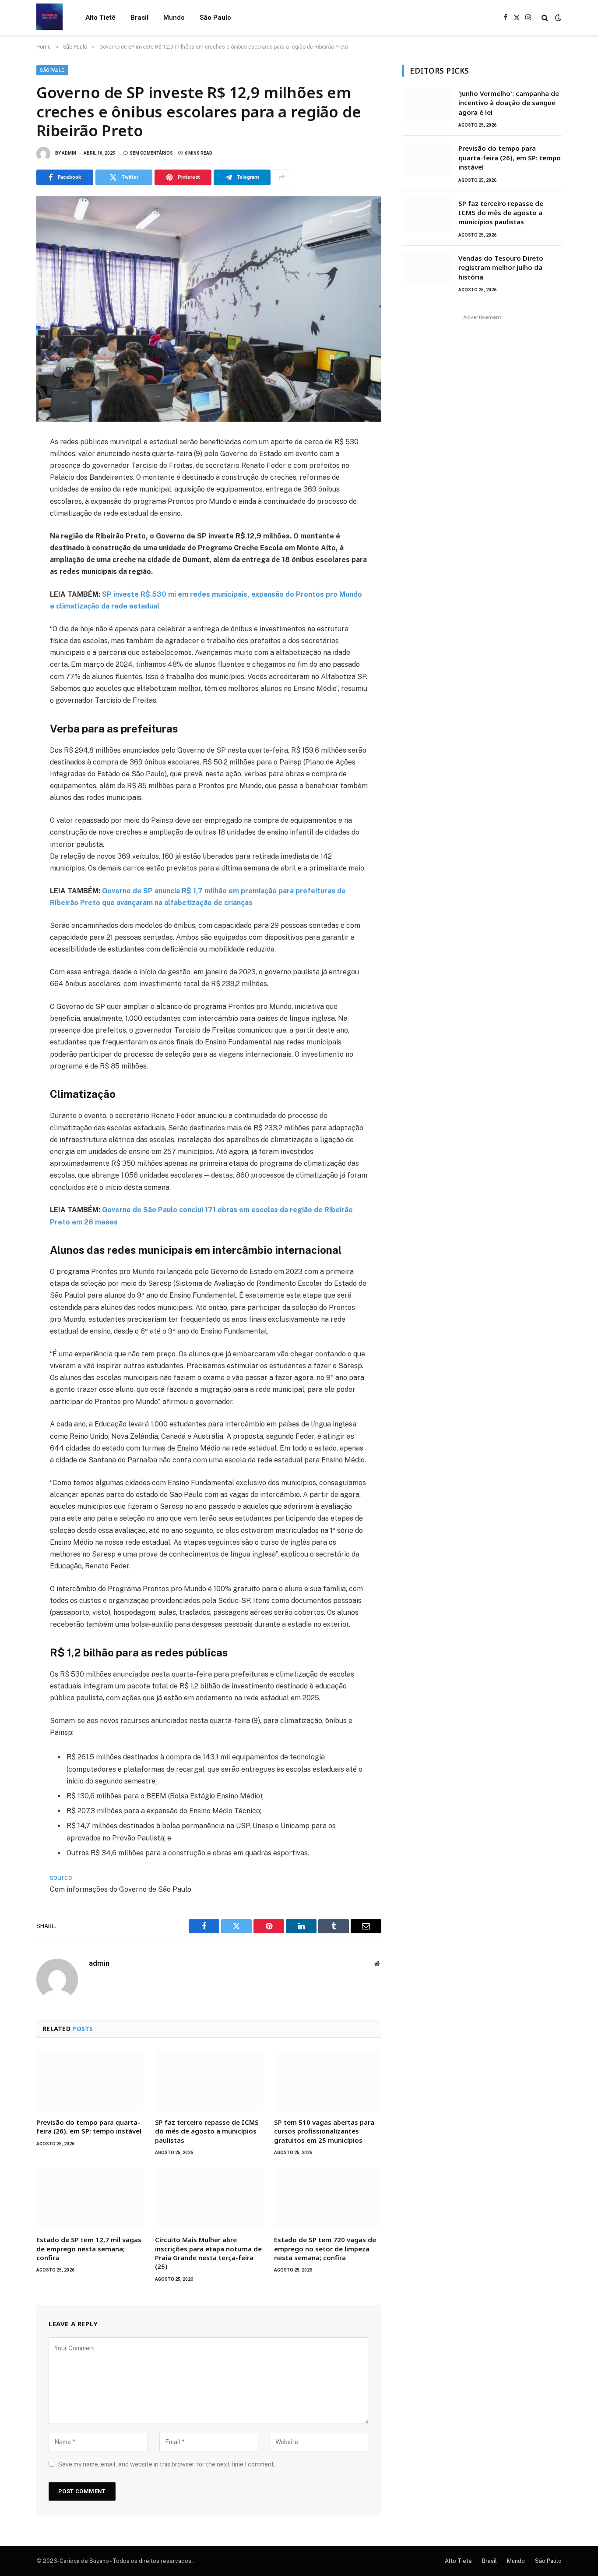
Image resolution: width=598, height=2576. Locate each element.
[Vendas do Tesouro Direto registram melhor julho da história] (426, 269)
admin (69, 153)
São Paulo (215, 18)
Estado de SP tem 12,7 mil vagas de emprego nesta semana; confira (89, 2249)
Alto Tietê (100, 18)
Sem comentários (151, 153)
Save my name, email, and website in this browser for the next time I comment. (167, 2464)
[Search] (545, 18)
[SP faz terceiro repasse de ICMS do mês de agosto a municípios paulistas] (209, 2081)
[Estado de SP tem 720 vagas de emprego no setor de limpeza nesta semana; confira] (328, 2198)
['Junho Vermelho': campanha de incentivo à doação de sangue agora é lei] (426, 105)
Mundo (174, 18)
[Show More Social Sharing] (281, 177)
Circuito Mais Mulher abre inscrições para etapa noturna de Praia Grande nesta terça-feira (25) (208, 2253)
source (61, 1877)
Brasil (139, 18)
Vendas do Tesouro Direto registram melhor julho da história (501, 267)
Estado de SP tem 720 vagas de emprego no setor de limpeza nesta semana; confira (325, 2249)
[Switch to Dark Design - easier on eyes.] (557, 18)
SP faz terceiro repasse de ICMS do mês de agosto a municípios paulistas (207, 2131)
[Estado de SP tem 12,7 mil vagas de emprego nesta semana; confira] (90, 2198)
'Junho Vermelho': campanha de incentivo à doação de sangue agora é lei (509, 103)
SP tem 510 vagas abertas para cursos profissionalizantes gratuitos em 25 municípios (324, 2131)
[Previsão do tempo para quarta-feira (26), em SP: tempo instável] (90, 2081)
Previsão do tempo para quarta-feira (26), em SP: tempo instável (89, 2127)
